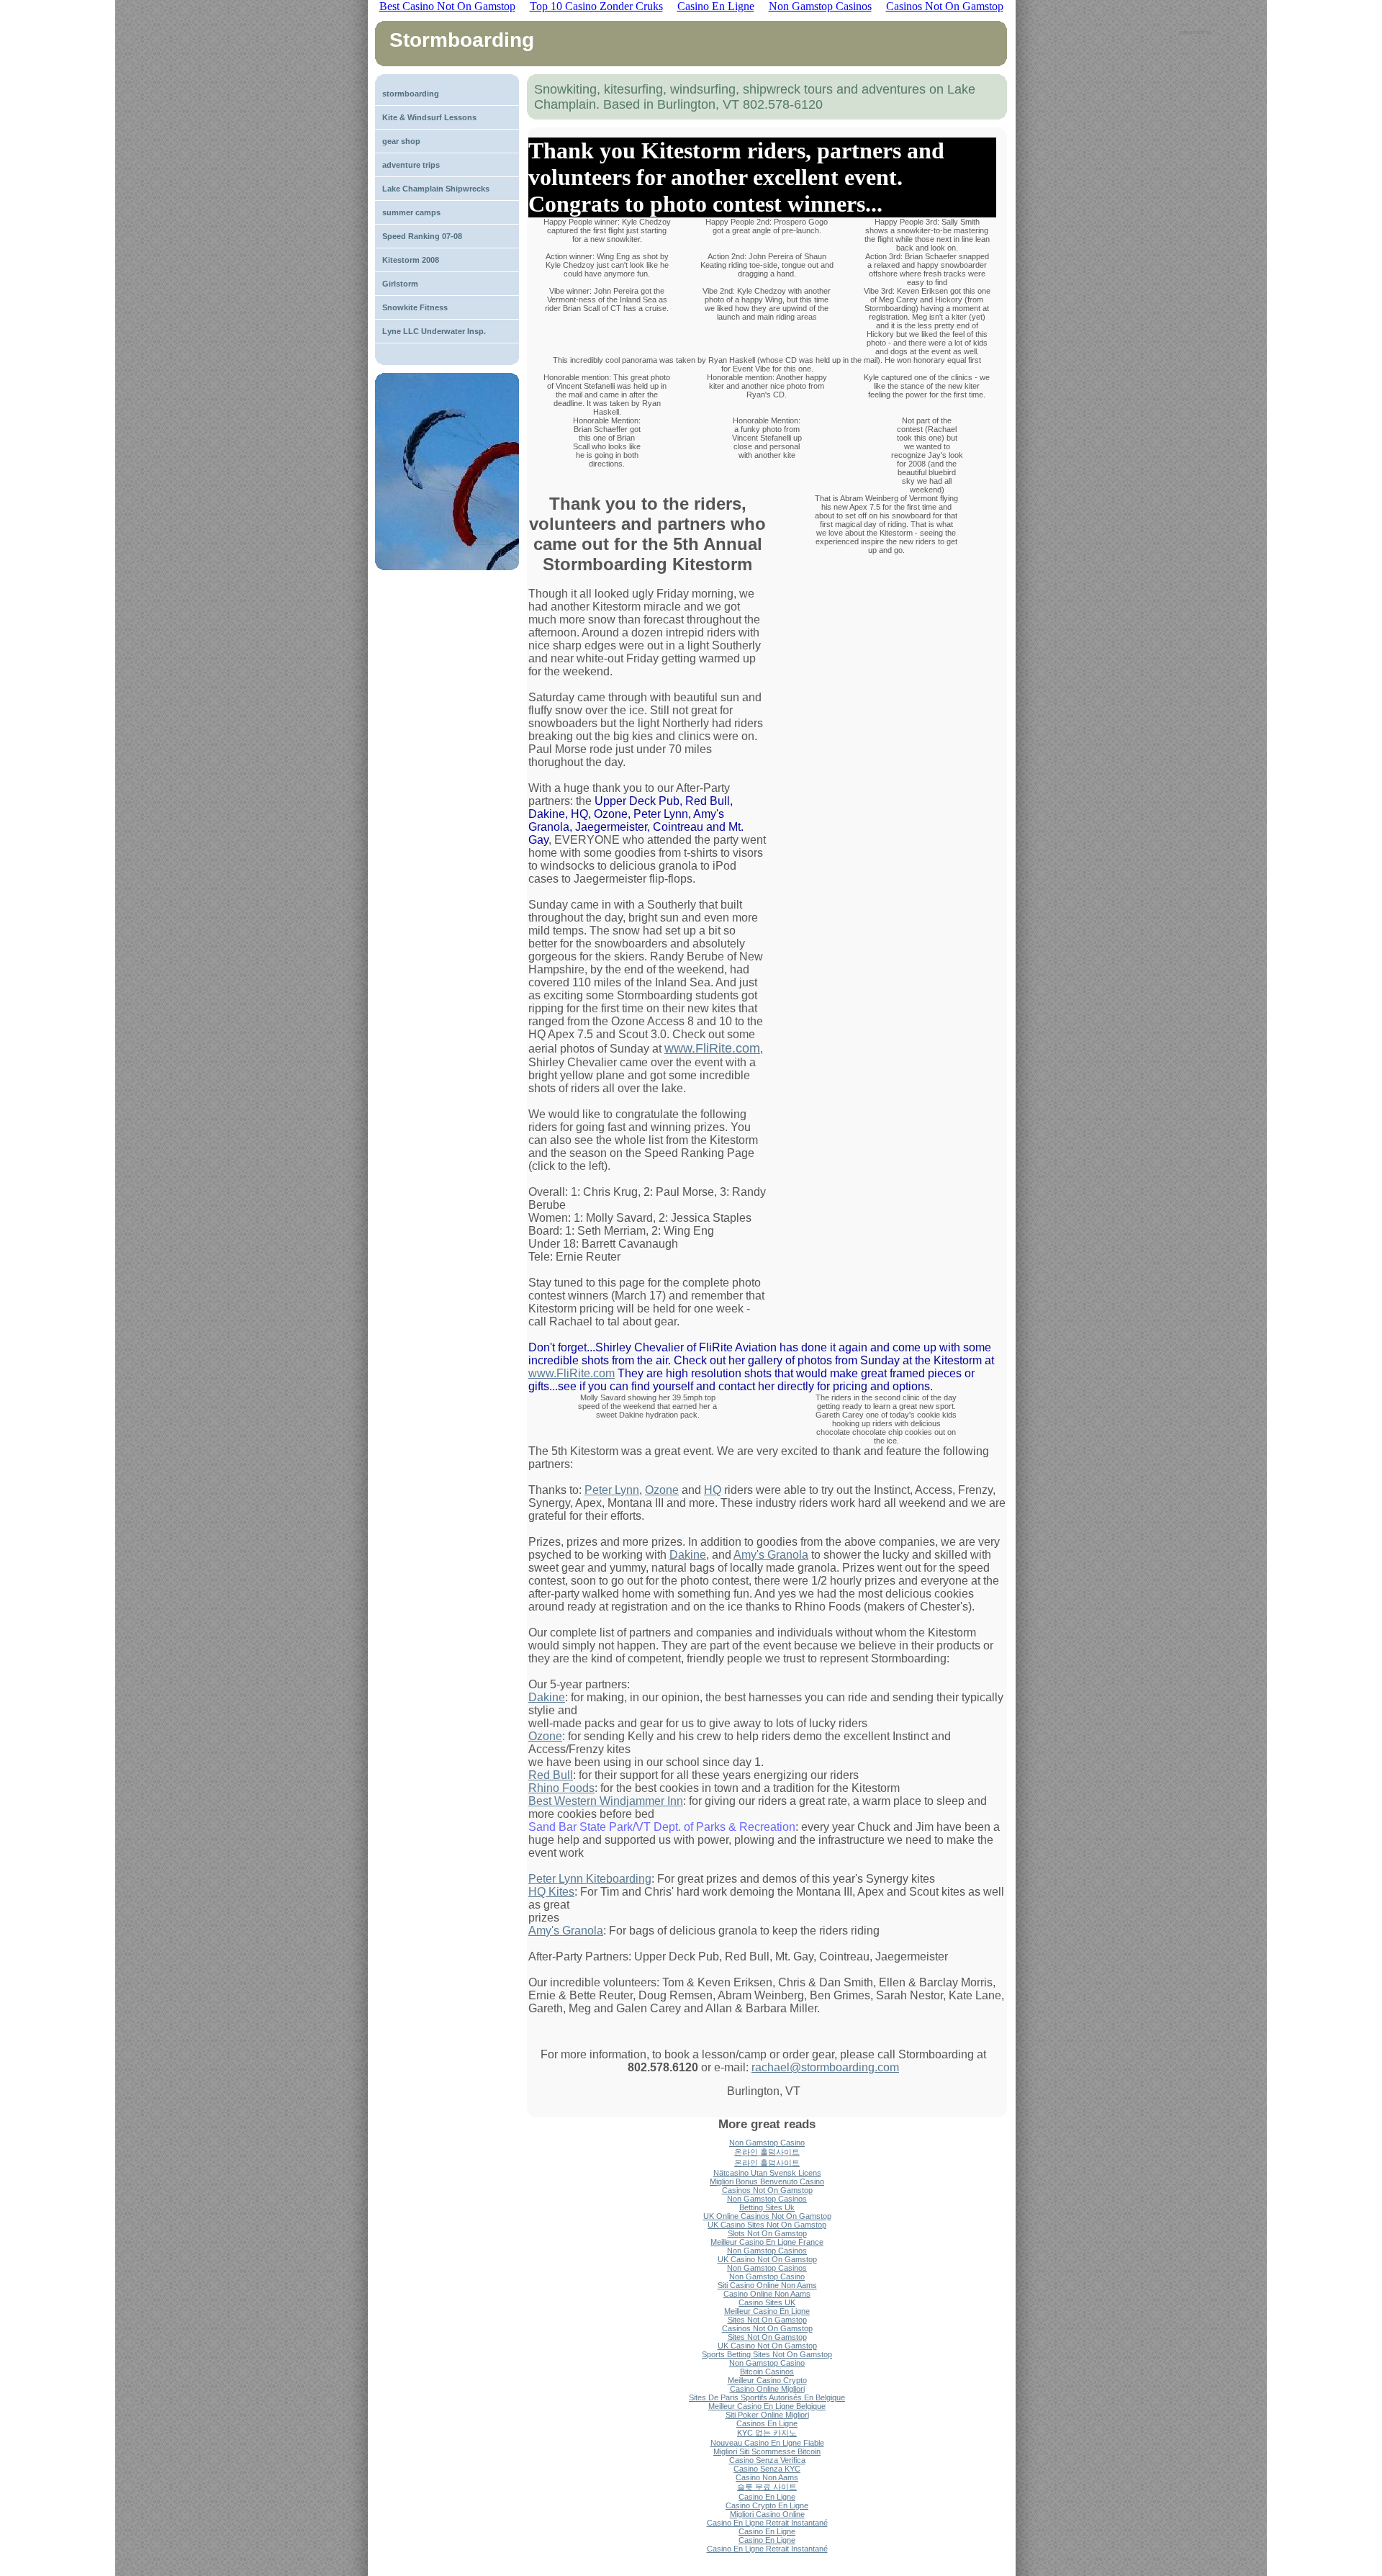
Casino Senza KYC (767, 2469)
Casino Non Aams (767, 2477)
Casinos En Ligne (767, 2423)
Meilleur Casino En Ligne (767, 2311)
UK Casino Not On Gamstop (767, 2259)
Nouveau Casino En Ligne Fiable (767, 2443)
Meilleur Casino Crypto (767, 2380)
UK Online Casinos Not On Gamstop (767, 2216)
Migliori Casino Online (767, 2514)
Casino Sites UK (767, 2302)
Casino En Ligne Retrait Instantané (767, 2523)
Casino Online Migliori (767, 2389)
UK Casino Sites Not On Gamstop (767, 2225)
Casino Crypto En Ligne (767, 2505)
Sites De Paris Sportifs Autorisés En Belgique (767, 2397)
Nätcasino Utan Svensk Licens (767, 2173)
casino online (1195, 32)
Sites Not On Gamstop (767, 2320)
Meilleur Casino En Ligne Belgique (767, 2406)
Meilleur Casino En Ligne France (767, 2242)
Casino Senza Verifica (767, 2460)
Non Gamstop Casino (767, 2143)
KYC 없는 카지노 (767, 2433)
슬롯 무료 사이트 (767, 2487)
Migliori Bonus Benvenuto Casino (767, 2181)
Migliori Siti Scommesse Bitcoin (767, 2451)
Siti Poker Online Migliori (767, 2415)
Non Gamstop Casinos (767, 2199)
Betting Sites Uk (767, 2207)
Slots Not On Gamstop (767, 2233)
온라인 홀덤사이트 (767, 2152)
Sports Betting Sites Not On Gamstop (767, 2354)
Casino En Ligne (767, 2497)
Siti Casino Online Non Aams (767, 2285)
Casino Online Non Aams (767, 2294)
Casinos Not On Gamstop (767, 2190)
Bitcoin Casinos (767, 2372)
